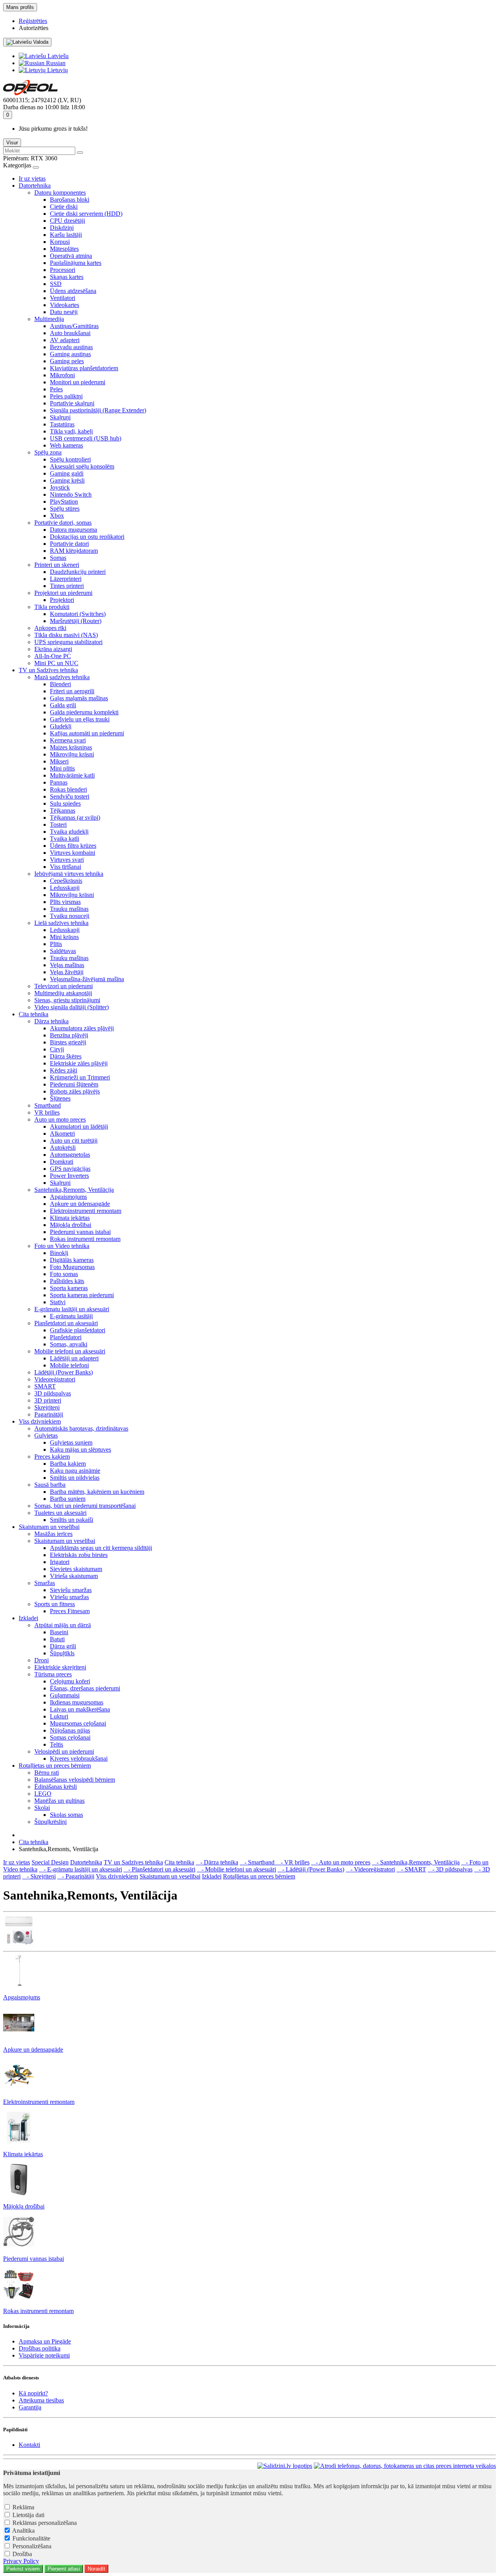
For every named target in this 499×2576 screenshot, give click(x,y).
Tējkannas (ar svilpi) (75, 818)
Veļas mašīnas (67, 965)
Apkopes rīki (50, 628)
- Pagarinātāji (76, 1876)
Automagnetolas (70, 1155)
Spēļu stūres (65, 509)
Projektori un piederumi (63, 593)
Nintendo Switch (71, 494)
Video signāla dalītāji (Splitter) (72, 1007)
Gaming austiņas (70, 354)
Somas (58, 558)
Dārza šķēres (66, 1056)
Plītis (56, 944)
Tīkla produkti (52, 607)
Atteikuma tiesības (41, 2400)
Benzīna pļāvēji (69, 1035)
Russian (55, 63)
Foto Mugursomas (72, 1267)
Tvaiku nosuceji (70, 916)
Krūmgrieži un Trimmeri (80, 1077)
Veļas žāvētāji (67, 972)
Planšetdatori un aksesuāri (66, 1323)
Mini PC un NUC (56, 663)
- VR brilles (293, 1862)
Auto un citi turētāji (74, 1141)
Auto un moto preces (60, 1119)
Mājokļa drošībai (71, 1225)
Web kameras (66, 445)
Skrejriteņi (47, 1407)
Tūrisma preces (53, 1674)
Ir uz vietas (32, 178)
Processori (63, 270)
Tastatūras (62, 424)
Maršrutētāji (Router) (76, 621)
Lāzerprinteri (66, 579)
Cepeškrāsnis (66, 881)
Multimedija (49, 319)
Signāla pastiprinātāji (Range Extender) (98, 410)
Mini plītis (62, 768)
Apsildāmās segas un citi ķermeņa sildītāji (101, 1548)
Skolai (42, 1808)
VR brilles (47, 1112)
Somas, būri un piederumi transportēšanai (85, 1506)
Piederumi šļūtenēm (74, 1084)
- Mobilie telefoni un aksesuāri (236, 1869)
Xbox (57, 516)
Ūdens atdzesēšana (73, 291)
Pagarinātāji (49, 1414)
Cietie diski (64, 207)
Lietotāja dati (28, 2515)
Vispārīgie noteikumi (44, 2355)
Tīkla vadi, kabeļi (71, 431)
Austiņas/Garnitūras (74, 326)
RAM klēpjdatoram (74, 551)
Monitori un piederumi (78, 382)
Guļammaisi (65, 1695)
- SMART (411, 1869)
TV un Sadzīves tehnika (48, 670)
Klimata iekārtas (70, 1218)
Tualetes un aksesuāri (60, 1513)
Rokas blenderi (68, 789)
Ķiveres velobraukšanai (79, 1758)
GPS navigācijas (70, 1169)
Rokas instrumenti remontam (85, 1239)
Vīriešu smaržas (69, 1597)
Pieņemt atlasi (64, 2569)
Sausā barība (50, 1485)
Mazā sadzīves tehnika (62, 677)
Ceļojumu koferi (70, 1681)
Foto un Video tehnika (62, 1246)
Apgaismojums (68, 1197)
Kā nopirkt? (33, 2393)
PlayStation (64, 502)
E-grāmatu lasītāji (71, 1316)
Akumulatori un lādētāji (79, 1126)
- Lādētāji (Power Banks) (311, 1869)
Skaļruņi (60, 417)
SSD (56, 284)
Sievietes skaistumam (76, 1569)
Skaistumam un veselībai (49, 1527)
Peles (56, 389)
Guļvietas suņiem (71, 1442)
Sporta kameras (69, 1288)
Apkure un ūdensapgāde (80, 1204)
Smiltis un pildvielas (75, 1478)
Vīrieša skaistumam (74, 1576)
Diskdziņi (62, 228)
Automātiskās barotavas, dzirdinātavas (81, 1428)
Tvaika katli (65, 839)
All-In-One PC (53, 656)
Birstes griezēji (68, 1042)
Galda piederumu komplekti (84, 712)
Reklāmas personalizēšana (45, 2523)
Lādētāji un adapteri (74, 1358)
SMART (45, 1386)
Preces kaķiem (52, 1457)
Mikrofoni (62, 375)
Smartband (48, 1105)
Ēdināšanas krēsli (56, 1787)
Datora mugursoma (73, 530)
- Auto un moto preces (341, 1862)
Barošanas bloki (70, 200)
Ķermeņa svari (68, 740)
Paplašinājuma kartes (76, 263)
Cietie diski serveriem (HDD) (86, 214)
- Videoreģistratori (370, 1869)
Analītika (23, 2531)
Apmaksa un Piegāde (45, 2341)
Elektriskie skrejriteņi (60, 1667)
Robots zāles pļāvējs (75, 1091)
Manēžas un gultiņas (59, 1801)
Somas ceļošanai (70, 1737)
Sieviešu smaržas (71, 1590)
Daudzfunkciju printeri (78, 572)
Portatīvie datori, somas (63, 523)
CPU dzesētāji (67, 221)
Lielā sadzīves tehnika (61, 923)
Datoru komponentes (60, 193)
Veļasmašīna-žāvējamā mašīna (87, 979)
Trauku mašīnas (69, 909)
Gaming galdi (67, 473)
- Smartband (258, 1862)
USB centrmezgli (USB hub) (86, 438)
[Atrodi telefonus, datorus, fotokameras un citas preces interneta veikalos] (405, 2466)
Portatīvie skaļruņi (72, 403)
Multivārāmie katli (72, 775)
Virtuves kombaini (73, 853)
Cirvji (57, 1049)
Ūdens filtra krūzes (73, 846)
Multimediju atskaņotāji (63, 993)
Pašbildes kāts (67, 1281)
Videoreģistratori (55, 1379)
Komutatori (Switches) (78, 614)
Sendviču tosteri (70, 796)
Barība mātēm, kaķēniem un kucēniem (97, 1492)
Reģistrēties (33, 21)
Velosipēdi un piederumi (64, 1751)
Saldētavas (63, 951)
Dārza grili (63, 1646)
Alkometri (62, 1134)
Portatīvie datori (69, 544)
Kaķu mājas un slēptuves (81, 1450)
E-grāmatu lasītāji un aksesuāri (72, 1309)
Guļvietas (46, 1435)
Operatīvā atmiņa (71, 256)
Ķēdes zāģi (64, 1070)
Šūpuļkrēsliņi (50, 1822)
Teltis (57, 1744)
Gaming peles (67, 361)
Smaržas (45, 1583)
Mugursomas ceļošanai (78, 1723)
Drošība (22, 2554)
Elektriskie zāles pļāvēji (79, 1063)
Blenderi (60, 684)
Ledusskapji (65, 888)
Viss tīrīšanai (65, 867)
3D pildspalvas (53, 1393)
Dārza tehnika (51, 1021)
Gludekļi (61, 726)
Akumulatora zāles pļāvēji (82, 1028)
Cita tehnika (34, 1014)
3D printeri (48, 1400)
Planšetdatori (66, 1337)
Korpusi (60, 242)
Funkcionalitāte (31, 2538)
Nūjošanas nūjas (70, 1730)
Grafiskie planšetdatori (78, 1330)
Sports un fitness (55, 1604)
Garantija (30, 2407)
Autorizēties (34, 28)
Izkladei (28, 1618)
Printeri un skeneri (57, 565)
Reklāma (23, 2507)
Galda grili (63, 705)
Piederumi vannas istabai (80, 1232)
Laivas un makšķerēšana (80, 1709)
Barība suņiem (68, 1499)
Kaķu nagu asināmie (75, 1471)
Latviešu (57, 56)
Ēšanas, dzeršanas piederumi (85, 1688)
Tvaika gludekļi (69, 832)
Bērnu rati (47, 1773)
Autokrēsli (63, 1148)
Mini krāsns (64, 937)
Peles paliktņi (66, 396)
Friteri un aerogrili (72, 691)
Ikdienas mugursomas (77, 1702)
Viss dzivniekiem (40, 1421)
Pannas (59, 782)
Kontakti (29, 2445)
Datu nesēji (64, 312)
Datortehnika (35, 186)
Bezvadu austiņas (71, 347)
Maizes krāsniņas (71, 747)
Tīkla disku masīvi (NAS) (66, 635)
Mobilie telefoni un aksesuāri (70, 1351)
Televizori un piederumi (64, 986)
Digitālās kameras (72, 1260)
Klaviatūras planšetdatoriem (84, 368)
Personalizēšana (32, 2546)
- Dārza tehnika (217, 1862)
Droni (42, 1660)
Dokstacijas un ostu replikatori (87, 537)
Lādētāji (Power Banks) (64, 1372)
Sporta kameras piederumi (82, 1295)
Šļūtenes (60, 1098)
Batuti (57, 1639)
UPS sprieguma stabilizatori (68, 642)
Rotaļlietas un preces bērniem (55, 1766)
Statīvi (58, 1302)
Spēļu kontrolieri (70, 459)
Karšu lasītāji (66, 235)
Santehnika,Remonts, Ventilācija (74, 1190)
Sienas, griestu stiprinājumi (67, 1000)
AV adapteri (65, 340)
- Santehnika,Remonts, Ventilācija (416, 1862)
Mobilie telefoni (69, 1365)
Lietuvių (57, 70)
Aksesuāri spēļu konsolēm (82, 466)
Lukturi (59, 1716)
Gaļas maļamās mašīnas (79, 698)
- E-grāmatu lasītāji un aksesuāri (81, 1869)
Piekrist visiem (23, 2569)
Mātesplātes (64, 249)
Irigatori (60, 1562)
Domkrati (62, 1162)
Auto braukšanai (70, 333)
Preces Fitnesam (70, 1611)
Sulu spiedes (65, 803)
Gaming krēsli (67, 480)
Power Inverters (69, 1176)
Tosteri (58, 825)
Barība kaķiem (68, 1464)
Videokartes (65, 305)
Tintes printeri (67, 586)
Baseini (59, 1632)
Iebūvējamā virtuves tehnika (69, 874)
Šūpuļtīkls (62, 1653)
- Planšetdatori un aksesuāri (159, 1869)
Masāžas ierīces (53, 1534)
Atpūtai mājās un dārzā (63, 1625)
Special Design (50, 1862)
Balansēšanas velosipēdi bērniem (75, 1780)
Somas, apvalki (69, 1344)
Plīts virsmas (65, 902)
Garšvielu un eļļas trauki (80, 719)
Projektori (62, 600)
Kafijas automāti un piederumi (87, 733)
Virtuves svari (67, 860)
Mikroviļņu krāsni (72, 754)
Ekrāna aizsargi (53, 649)
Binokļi (59, 1253)
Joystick (60, 487)
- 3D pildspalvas (450, 1869)
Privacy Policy (21, 2561)
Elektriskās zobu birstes (79, 1555)
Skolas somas (66, 1815)
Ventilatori (63, 298)
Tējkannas (63, 810)
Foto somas (64, 1274)
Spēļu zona (48, 452)
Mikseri (59, 761)
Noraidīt (96, 2569)
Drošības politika (40, 2348)
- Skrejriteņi (39, 1876)
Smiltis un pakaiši (72, 1520)
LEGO (43, 1794)
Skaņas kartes (67, 277)
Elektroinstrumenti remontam (86, 1211)
